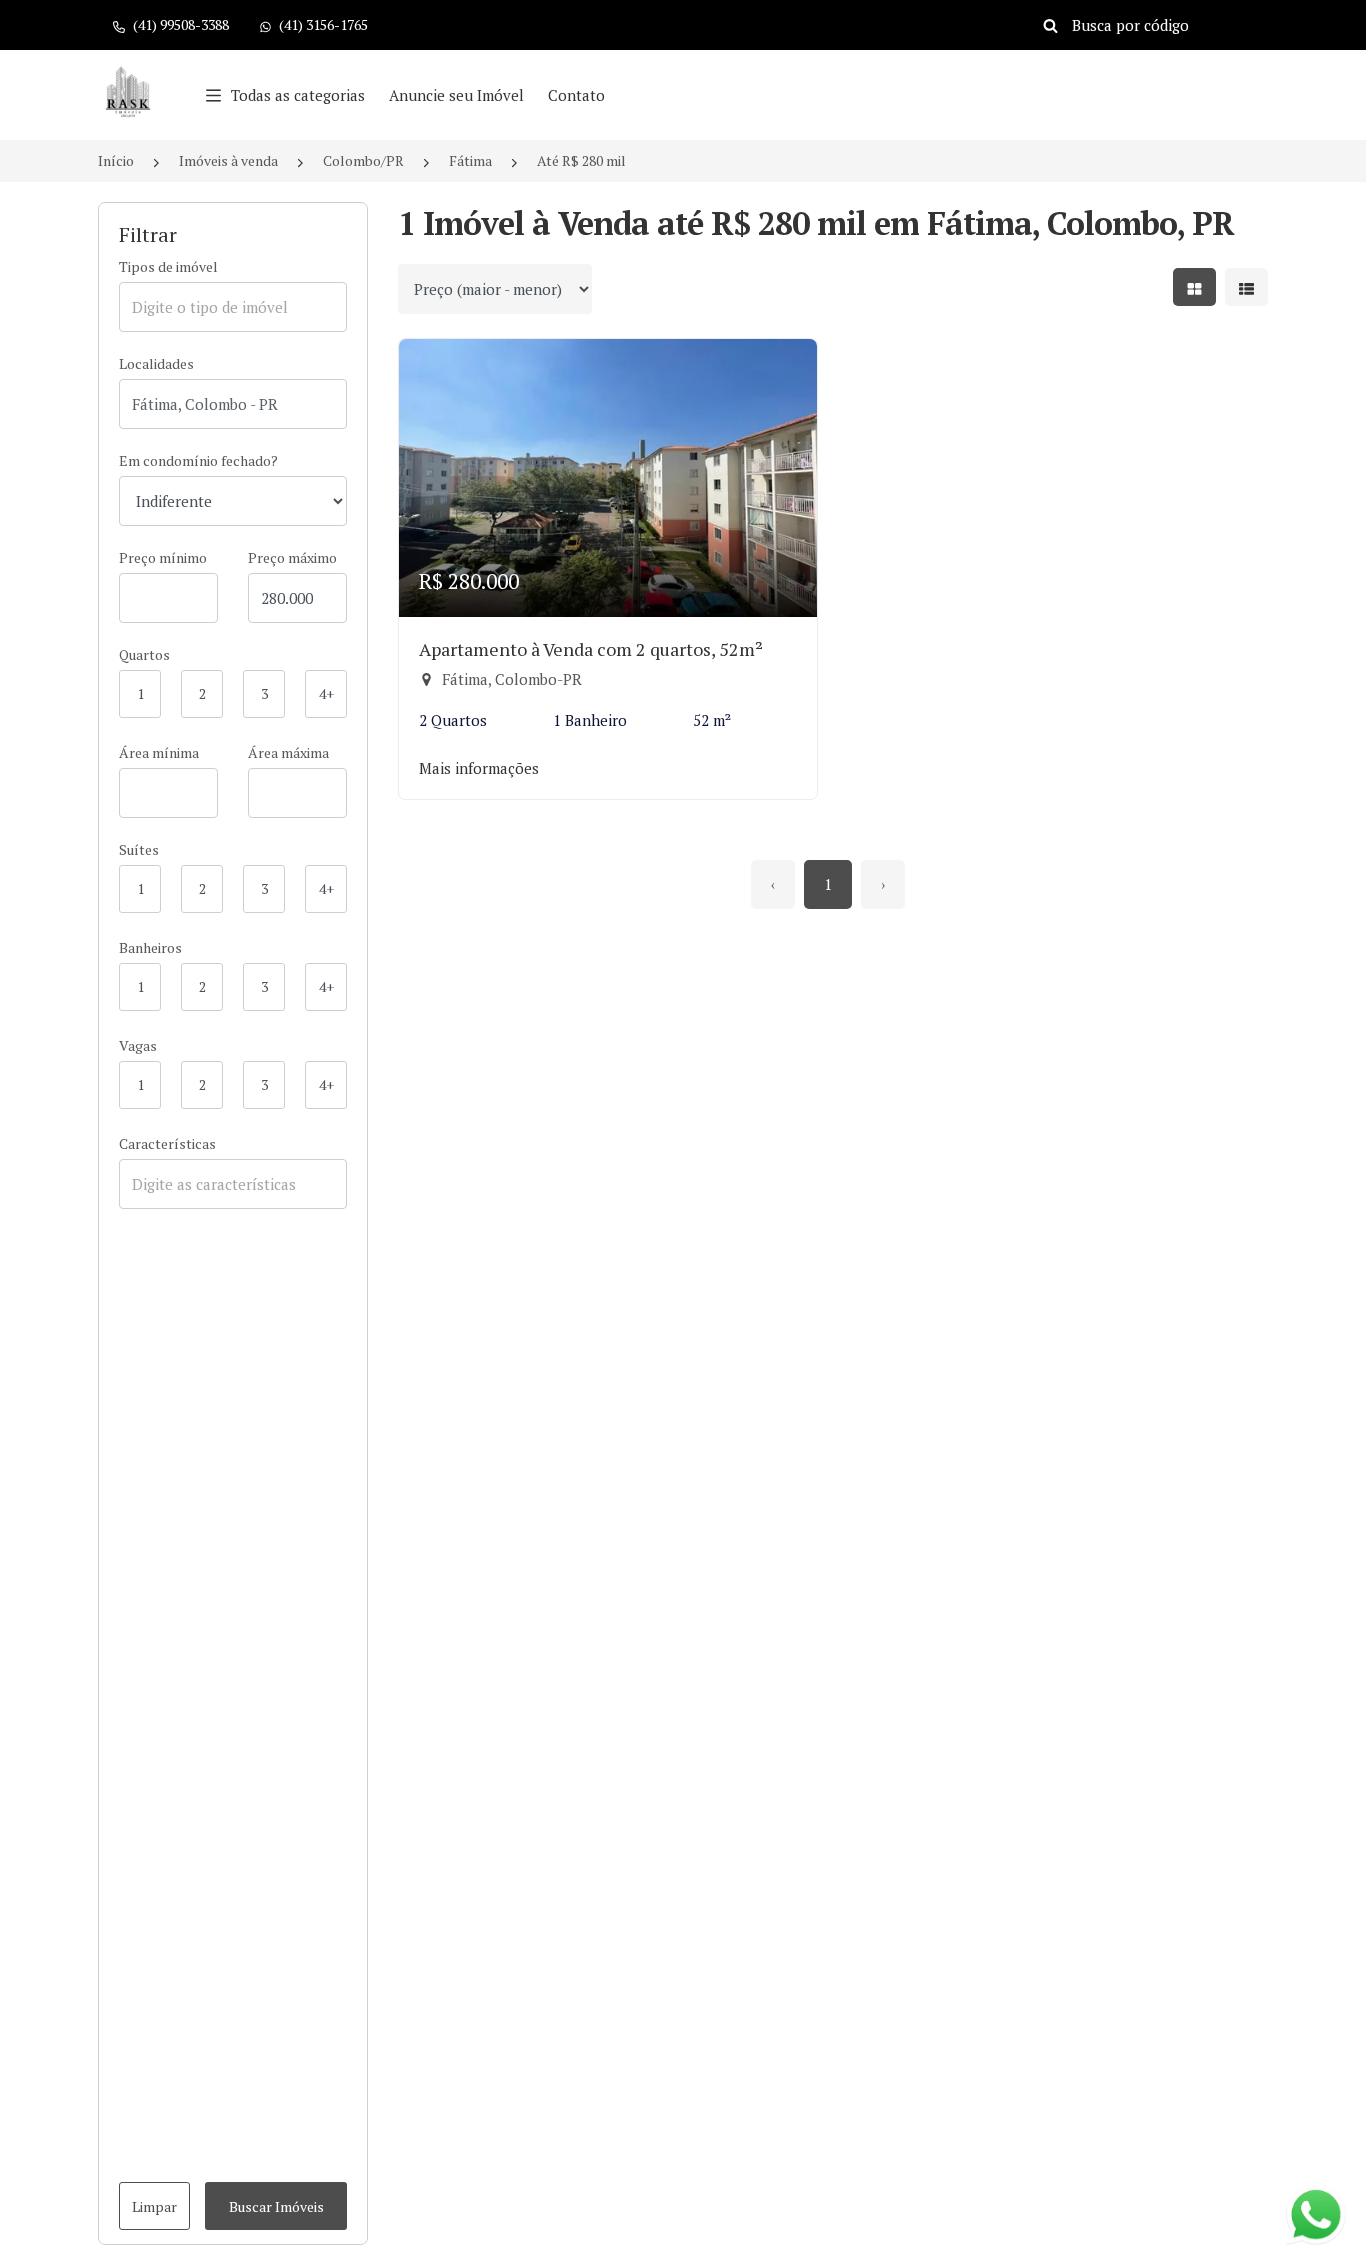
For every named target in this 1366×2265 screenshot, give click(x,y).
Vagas (138, 1045)
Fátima (470, 160)
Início (116, 160)
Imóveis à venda (228, 160)
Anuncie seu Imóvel (456, 95)
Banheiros (150, 947)
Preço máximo (292, 557)
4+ (326, 693)
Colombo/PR (363, 160)
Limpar (154, 2206)
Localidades (156, 363)
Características (167, 1143)
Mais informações (479, 768)
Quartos (144, 654)
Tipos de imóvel (168, 266)
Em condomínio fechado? (198, 460)
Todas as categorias (298, 95)
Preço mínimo (163, 557)
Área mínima (159, 752)
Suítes (139, 849)
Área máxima (288, 752)
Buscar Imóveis (276, 2206)
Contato (576, 95)
